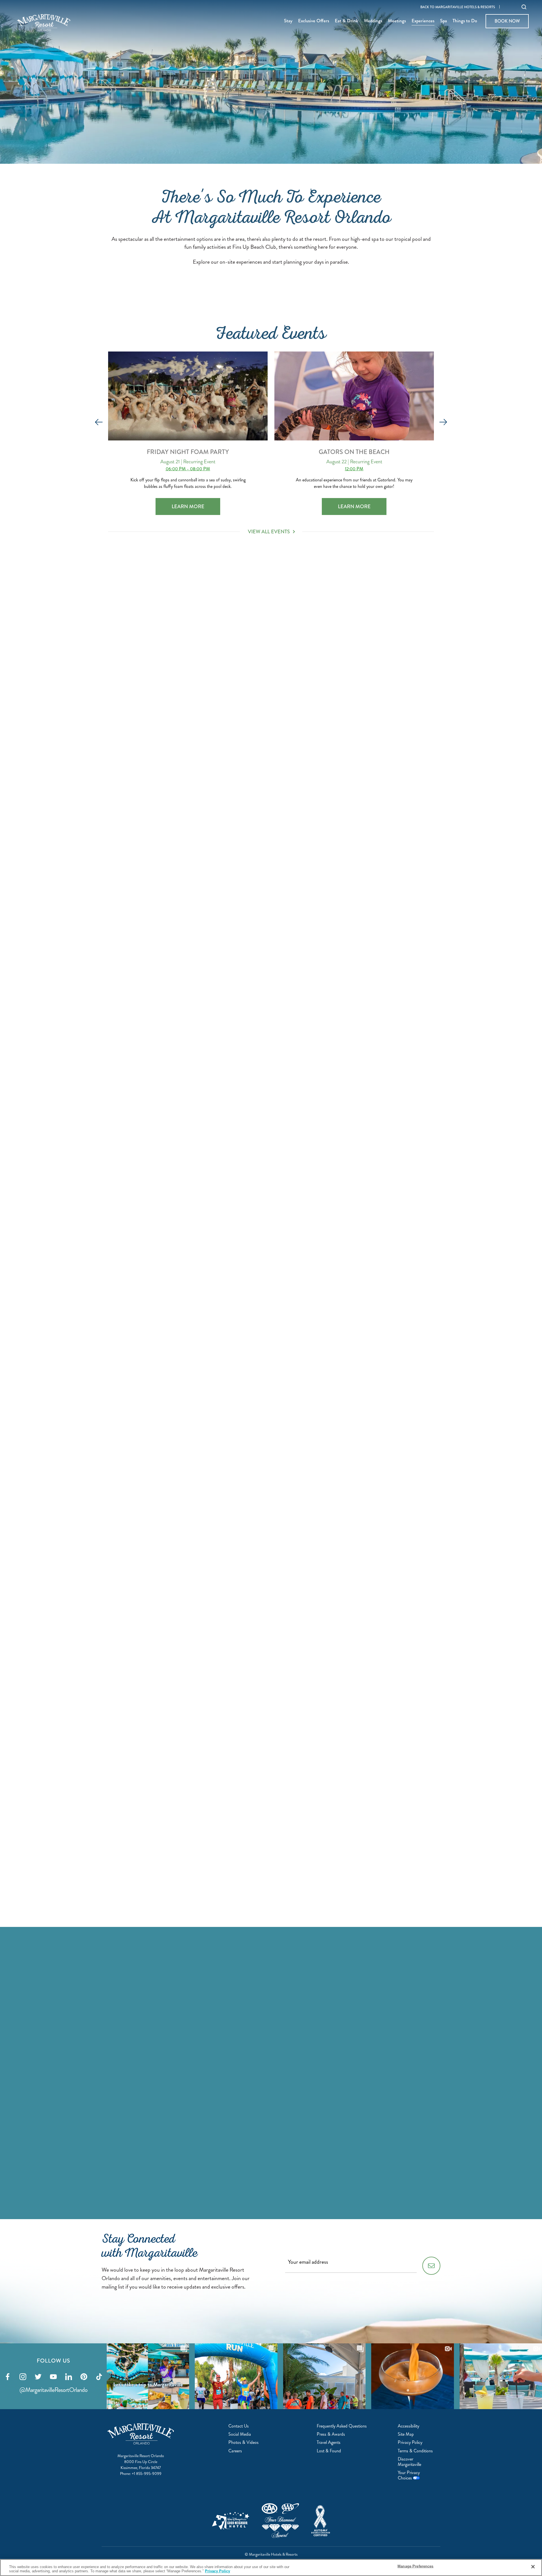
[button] (99, 422)
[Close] (533, 2567)
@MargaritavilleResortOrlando (53, 2390)
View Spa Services (179, 1038)
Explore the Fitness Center (179, 1485)
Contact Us (239, 2426)
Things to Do (465, 21)
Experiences (423, 21)
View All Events (269, 532)
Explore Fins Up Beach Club (179, 1703)
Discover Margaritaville (409, 2462)
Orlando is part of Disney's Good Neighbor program (231, 2521)
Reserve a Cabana (179, 1922)
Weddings (373, 21)
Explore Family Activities (179, 1267)
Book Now (507, 21)
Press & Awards (331, 2434)
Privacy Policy (410, 2442)
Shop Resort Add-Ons (360, 829)
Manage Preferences (415, 2566)
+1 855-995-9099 (147, 2474)
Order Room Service (360, 1048)
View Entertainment (179, 811)
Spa (443, 21)
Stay (288, 21)
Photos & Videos (243, 2442)
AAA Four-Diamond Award (280, 2521)
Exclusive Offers (314, 21)
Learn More (196, 506)
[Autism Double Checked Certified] (321, 2521)
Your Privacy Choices (409, 2475)
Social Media (240, 2434)
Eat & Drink (347, 21)
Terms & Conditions (415, 2451)
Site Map (406, 2434)
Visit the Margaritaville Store (360, 1276)
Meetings (397, 21)
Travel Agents (329, 2442)
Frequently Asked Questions (342, 2426)
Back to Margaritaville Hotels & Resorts (458, 7)
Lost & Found (329, 2451)
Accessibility (408, 2426)
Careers (235, 2451)
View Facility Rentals (360, 1722)
